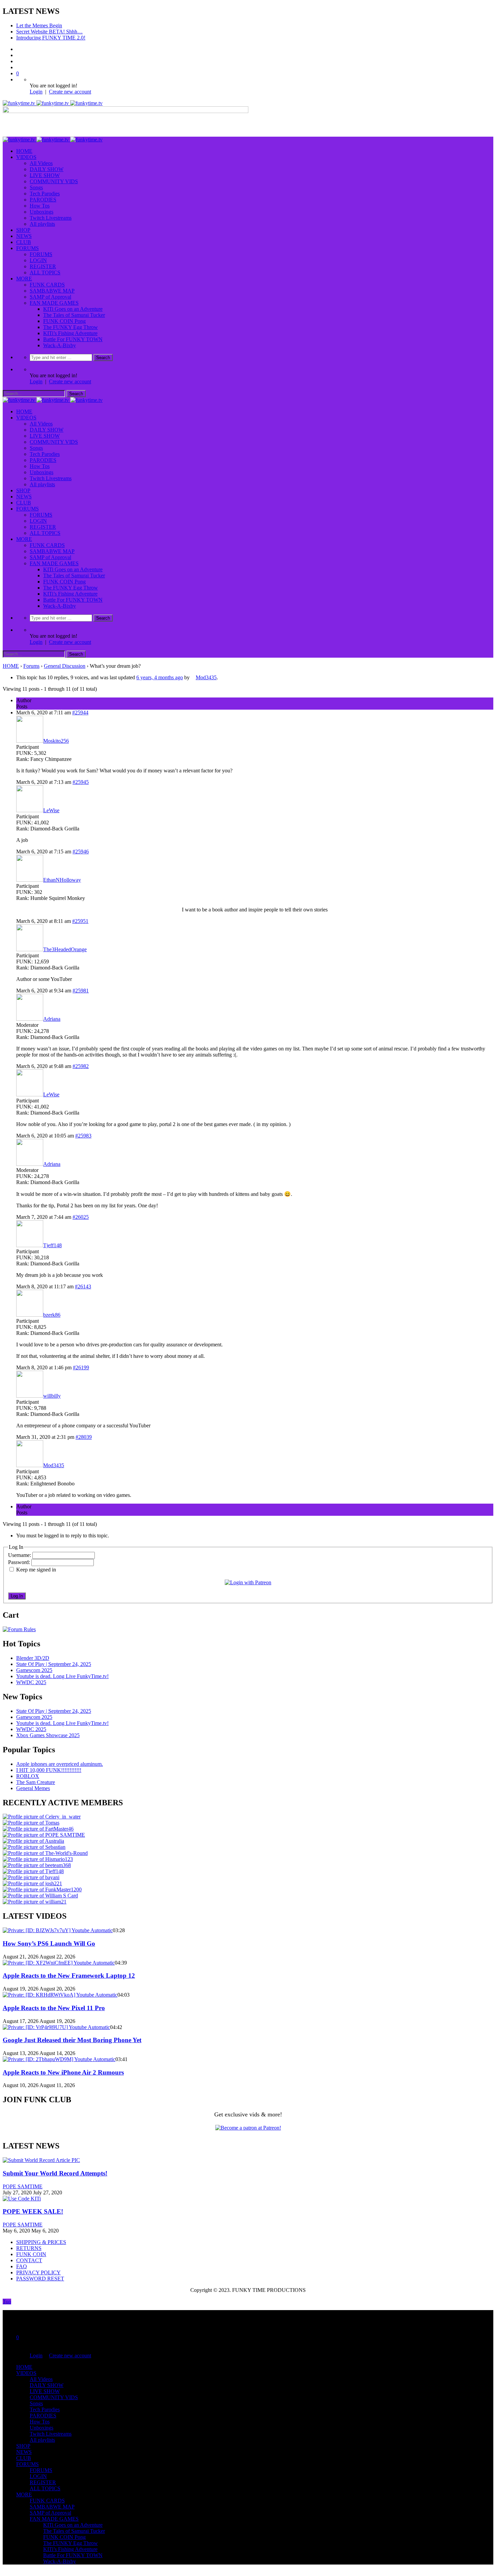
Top (7, 2301)
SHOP (23, 230)
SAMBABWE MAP (52, 291)
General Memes (33, 1788)
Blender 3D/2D (33, 1658)
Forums (31, 666)
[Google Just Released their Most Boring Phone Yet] (56, 2027)
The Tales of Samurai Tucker (74, 315)
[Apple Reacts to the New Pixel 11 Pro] (60, 1995)
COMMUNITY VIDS (54, 181)
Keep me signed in (36, 1570)
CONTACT (29, 2260)
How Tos (40, 206)
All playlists (42, 224)
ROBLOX (28, 1776)
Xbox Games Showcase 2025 (48, 1735)
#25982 (81, 1066)
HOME (24, 151)
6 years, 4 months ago (160, 677)
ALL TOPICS (45, 272)
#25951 (80, 921)
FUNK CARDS (47, 285)
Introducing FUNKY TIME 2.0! (51, 38)
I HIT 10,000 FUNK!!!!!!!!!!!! (49, 1770)
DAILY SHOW (47, 169)
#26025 (81, 1217)
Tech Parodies (45, 194)
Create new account (70, 92)
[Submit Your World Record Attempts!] (41, 2160)
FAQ (22, 2266)
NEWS (24, 236)
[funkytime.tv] (53, 103)
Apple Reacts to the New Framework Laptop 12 (69, 1976)
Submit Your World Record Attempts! (55, 2173)
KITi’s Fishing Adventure (70, 333)
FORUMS (27, 248)
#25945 (81, 782)
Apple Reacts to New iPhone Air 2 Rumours (63, 2072)
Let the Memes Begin (39, 25)
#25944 (80, 712)
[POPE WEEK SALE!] (22, 2199)
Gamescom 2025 (34, 1670)
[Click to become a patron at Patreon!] (248, 2128)
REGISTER (43, 266)
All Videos (41, 163)
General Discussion (65, 666)
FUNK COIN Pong (64, 321)
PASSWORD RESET (40, 2279)
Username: (20, 1555)
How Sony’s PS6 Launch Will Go (49, 1943)
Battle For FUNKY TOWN (73, 339)
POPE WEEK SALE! (33, 2211)
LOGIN (38, 260)
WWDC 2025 (31, 1682)
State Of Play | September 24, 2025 (54, 1664)
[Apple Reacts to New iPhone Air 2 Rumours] (59, 2059)
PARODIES (43, 200)
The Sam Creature (36, 1782)
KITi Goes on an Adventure (73, 309)
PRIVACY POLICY (38, 2272)
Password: (20, 1562)
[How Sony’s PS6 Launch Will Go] (58, 1930)
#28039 (84, 1437)
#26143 (83, 1286)
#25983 (83, 1136)
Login (36, 92)
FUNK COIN (31, 2254)
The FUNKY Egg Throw (71, 327)
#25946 (81, 852)
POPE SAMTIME (23, 2186)
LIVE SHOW (45, 175)
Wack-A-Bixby (60, 345)
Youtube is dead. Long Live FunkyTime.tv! (62, 1676)
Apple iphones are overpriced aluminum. (60, 1764)
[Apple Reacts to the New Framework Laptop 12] (59, 1963)
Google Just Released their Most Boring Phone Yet (72, 2040)
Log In (17, 1596)
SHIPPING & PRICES (41, 2242)
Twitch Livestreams (51, 218)
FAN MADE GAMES (54, 303)
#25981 (81, 991)
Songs (36, 187)
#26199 (81, 1367)
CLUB (24, 242)
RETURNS (29, 2248)
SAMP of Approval (50, 297)
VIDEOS (26, 157)
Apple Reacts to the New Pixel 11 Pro (54, 2008)
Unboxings (42, 212)
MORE (24, 279)
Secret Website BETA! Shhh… (49, 32)
